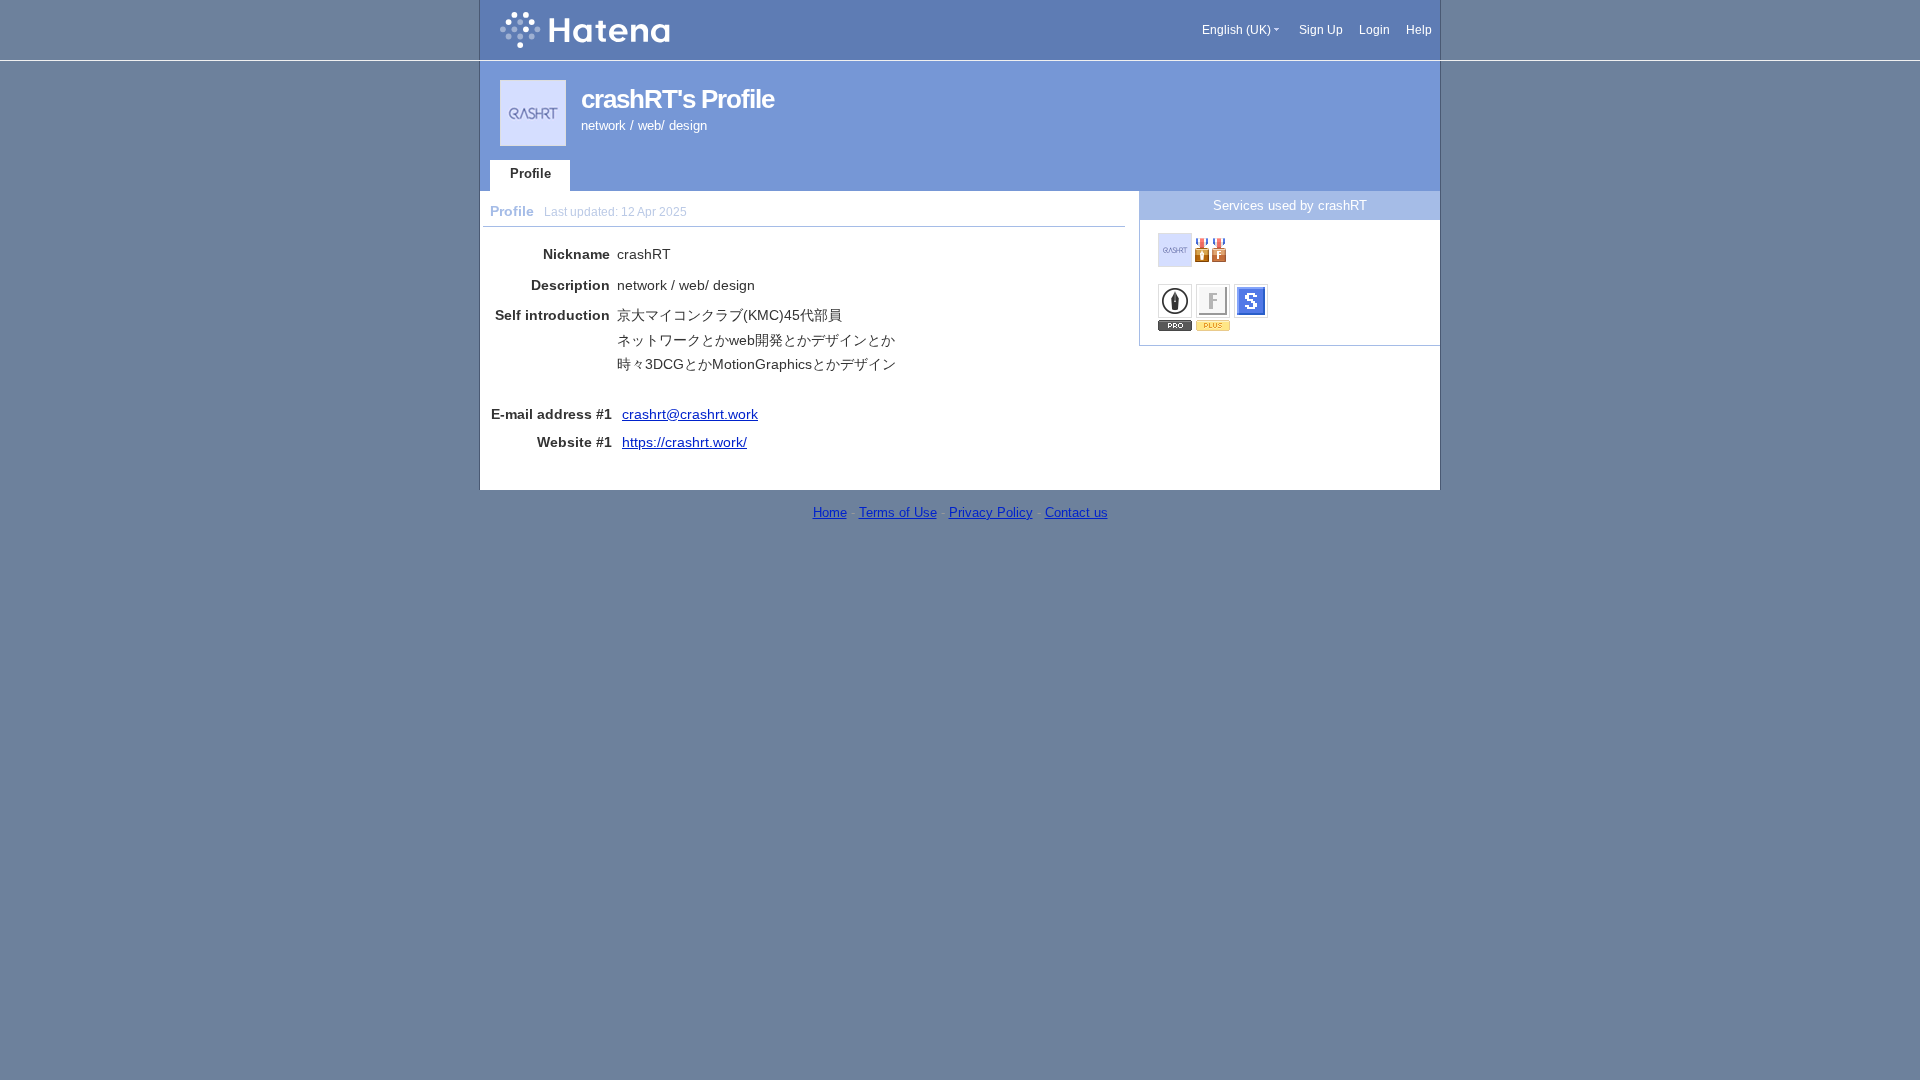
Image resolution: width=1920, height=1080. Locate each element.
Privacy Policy (991, 512)
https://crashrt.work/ (684, 442)
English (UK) (1236, 30)
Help (1419, 30)
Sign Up (1321, 30)
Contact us (1076, 512)
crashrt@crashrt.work (690, 414)
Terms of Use (898, 512)
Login (1374, 30)
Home (830, 512)
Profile (530, 173)
